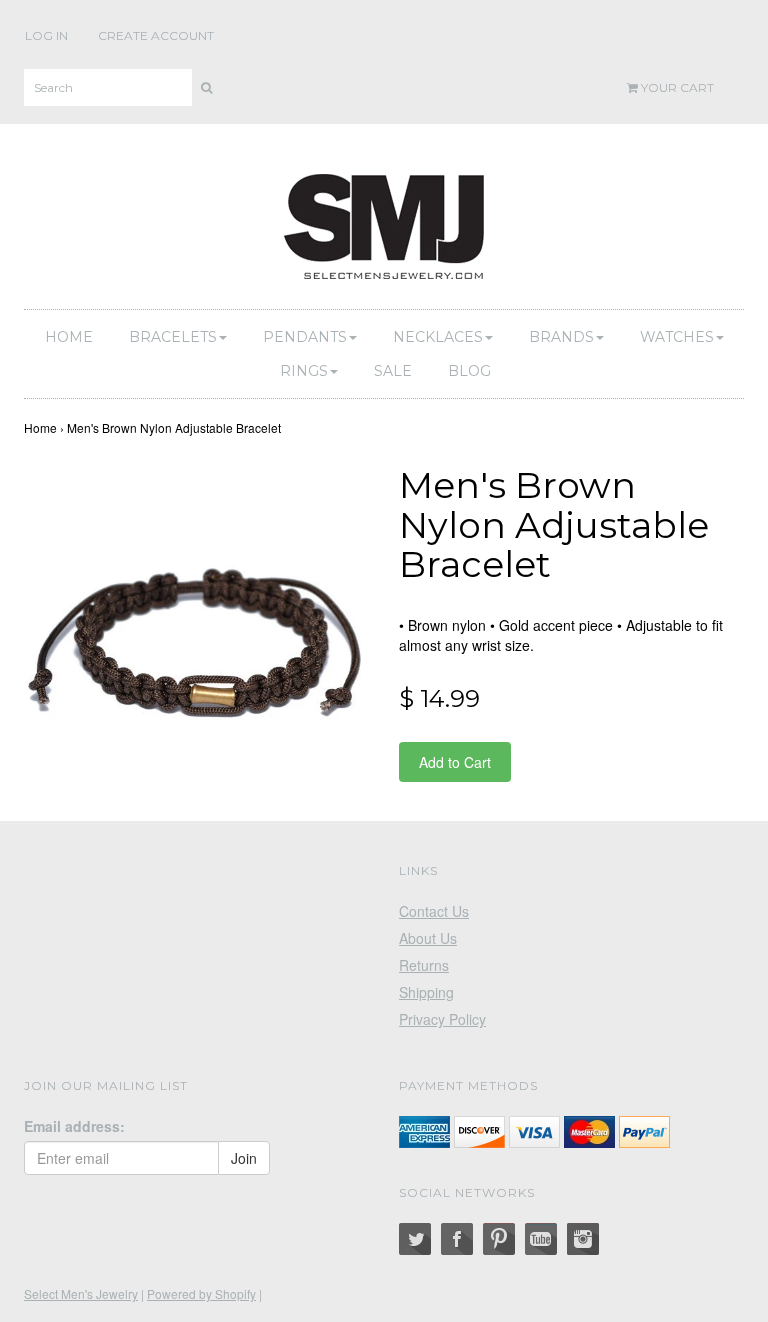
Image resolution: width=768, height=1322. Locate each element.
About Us (428, 938)
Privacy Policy (442, 1019)
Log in (46, 35)
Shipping (426, 992)
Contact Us (434, 911)
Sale (393, 371)
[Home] (384, 223)
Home (69, 337)
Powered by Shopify (201, 1293)
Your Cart (676, 87)
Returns (424, 965)
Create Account (156, 35)
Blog (469, 371)
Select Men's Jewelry (81, 1293)
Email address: (74, 1126)
